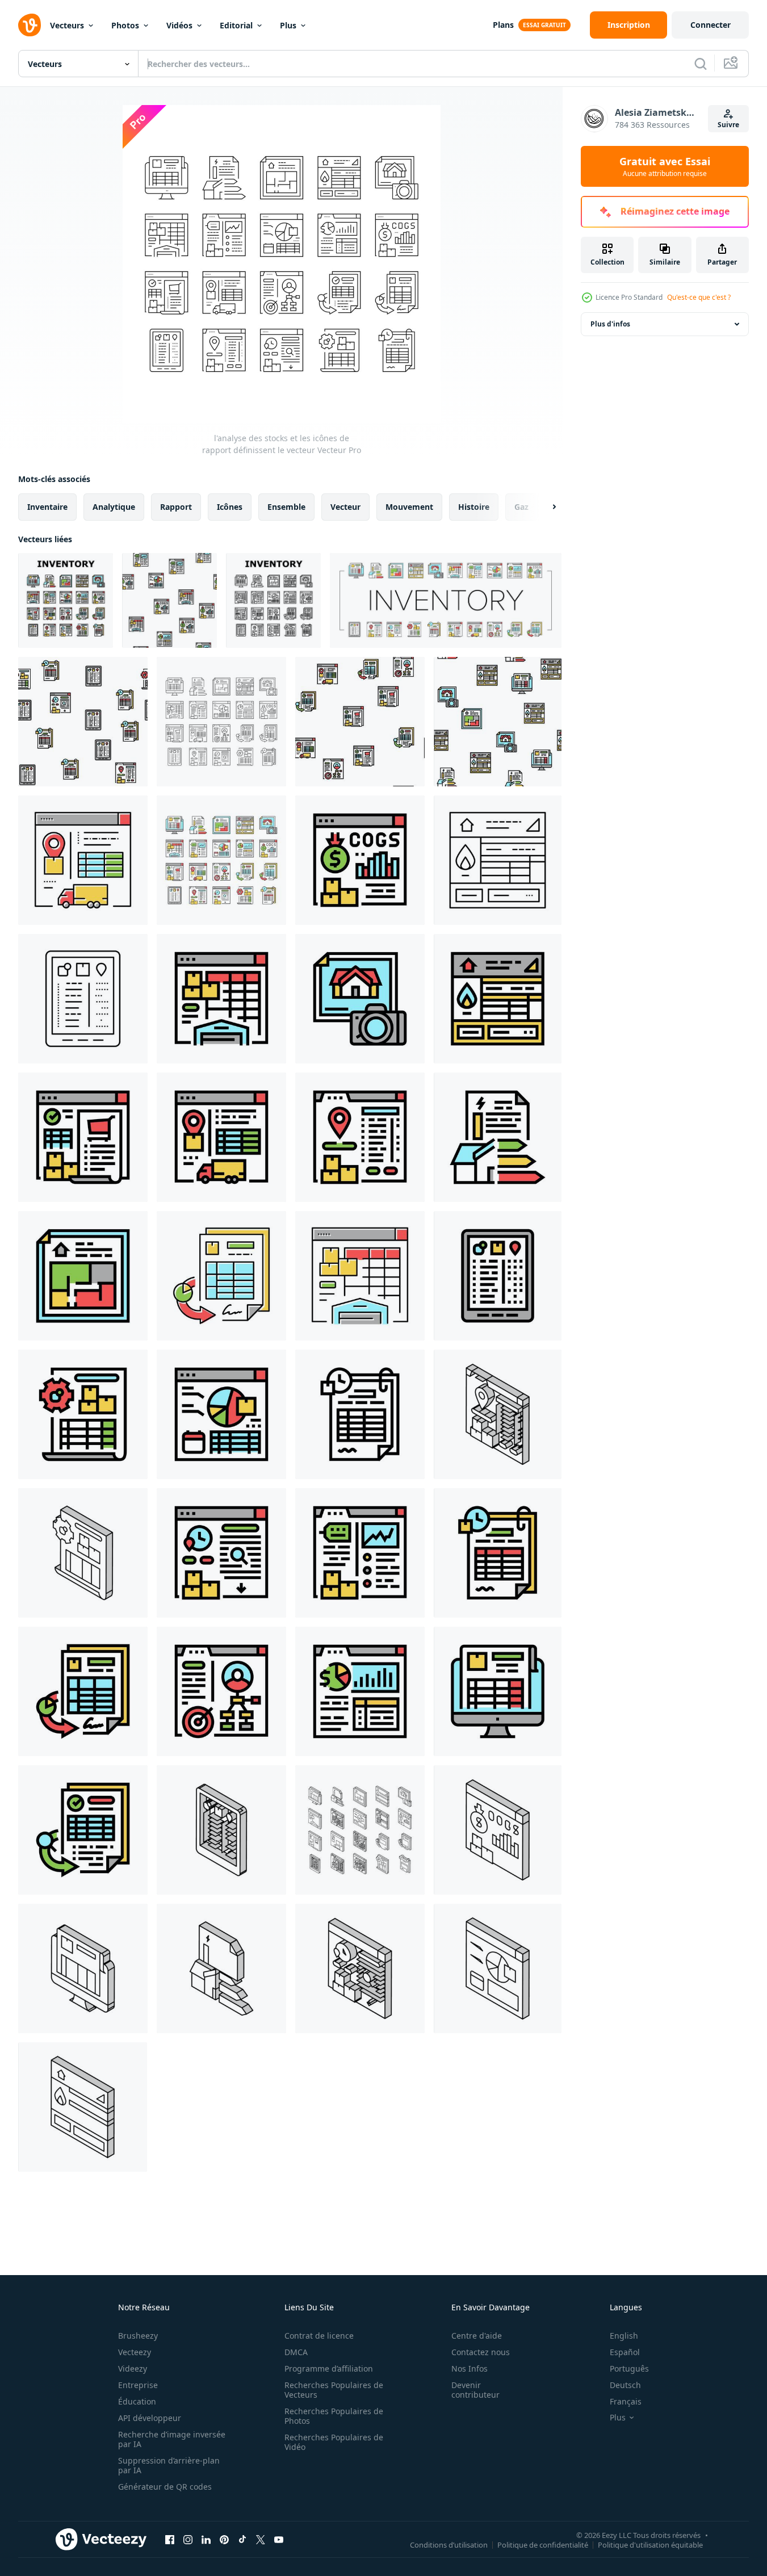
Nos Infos (470, 2368)
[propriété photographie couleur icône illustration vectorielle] (360, 999)
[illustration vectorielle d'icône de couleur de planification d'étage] (83, 1276)
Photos (125, 25)
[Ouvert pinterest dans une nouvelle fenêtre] (224, 2539)
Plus (288, 25)
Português (629, 2368)
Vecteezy (135, 2352)
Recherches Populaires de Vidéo (334, 2442)
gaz (521, 507)
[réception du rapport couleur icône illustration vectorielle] (83, 1830)
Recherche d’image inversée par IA (172, 2439)
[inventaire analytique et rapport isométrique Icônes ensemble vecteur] (360, 1830)
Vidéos (179, 25)
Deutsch (625, 2385)
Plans (503, 25)
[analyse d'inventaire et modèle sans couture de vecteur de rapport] (169, 600)
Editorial (236, 25)
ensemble (286, 507)
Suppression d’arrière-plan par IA (169, 2465)
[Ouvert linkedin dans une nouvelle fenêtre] (206, 2539)
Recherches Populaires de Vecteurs (334, 2390)
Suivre (728, 125)
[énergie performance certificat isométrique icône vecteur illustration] (221, 1968)
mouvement (409, 507)
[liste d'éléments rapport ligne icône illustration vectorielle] (83, 999)
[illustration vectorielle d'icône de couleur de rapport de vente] (360, 1691)
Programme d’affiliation (329, 2368)
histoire (474, 507)
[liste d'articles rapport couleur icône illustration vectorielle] (498, 1276)
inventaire (47, 507)
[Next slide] (544, 507)
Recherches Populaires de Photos (334, 2416)
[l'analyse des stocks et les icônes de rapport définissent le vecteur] (66, 600)
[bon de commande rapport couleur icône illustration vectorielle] (83, 1137)
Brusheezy (138, 2336)
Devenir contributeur (475, 2390)
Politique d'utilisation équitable (650, 2544)
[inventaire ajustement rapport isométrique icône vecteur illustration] (83, 1553)
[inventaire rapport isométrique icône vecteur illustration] (83, 1968)
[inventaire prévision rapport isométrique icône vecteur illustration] (498, 1968)
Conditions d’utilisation (449, 2544)
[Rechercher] (701, 64)
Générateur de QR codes (165, 2487)
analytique (114, 507)
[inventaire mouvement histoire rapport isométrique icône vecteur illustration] (360, 1968)
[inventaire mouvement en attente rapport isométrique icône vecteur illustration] (498, 1414)
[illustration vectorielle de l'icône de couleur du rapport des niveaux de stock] (360, 1553)
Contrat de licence (319, 2336)
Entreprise (138, 2385)
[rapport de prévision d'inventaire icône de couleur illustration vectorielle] (221, 1414)
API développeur (150, 2418)
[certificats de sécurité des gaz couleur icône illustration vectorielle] (498, 999)
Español (625, 2352)
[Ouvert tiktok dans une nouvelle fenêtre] (242, 2539)
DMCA (296, 2352)
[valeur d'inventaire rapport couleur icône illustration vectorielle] (221, 999)
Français (626, 2401)
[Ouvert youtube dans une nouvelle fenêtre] (279, 2539)
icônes (230, 507)
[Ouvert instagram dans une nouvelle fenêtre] (188, 2539)
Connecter (711, 25)
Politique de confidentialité (543, 2544)
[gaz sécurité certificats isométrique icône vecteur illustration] (83, 2107)
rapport (176, 507)
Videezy (133, 2368)
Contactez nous (481, 2352)
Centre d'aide (477, 2336)
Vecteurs (67, 25)
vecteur (345, 507)
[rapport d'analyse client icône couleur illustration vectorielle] (221, 1691)
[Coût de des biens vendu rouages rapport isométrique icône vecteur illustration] (498, 1830)
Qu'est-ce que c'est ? (699, 297)
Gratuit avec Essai (665, 166)
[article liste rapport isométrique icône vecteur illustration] (221, 1830)
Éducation (137, 2401)
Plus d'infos (610, 324)
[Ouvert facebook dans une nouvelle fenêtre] (170, 2539)
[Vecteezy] (30, 25)
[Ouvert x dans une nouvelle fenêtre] (261, 2539)
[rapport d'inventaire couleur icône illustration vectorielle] (498, 1691)
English (624, 2336)
